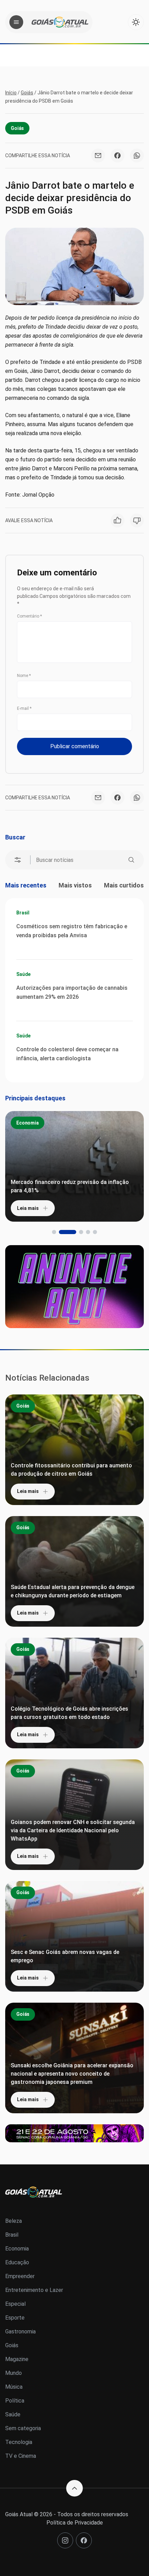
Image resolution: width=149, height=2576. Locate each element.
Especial (15, 2304)
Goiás (27, 93)
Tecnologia (19, 2442)
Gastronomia (20, 2331)
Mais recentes (26, 885)
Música (14, 2387)
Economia (28, 1123)
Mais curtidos (124, 885)
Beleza (14, 2221)
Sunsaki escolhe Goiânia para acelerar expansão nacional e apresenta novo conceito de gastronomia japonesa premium (72, 2074)
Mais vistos (75, 885)
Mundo (14, 2373)
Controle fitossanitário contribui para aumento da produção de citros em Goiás (71, 1470)
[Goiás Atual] (60, 22)
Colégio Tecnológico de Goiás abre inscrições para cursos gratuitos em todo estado (69, 1713)
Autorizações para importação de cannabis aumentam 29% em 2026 (72, 992)
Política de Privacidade (75, 2523)
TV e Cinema (21, 2456)
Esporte (15, 2318)
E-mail (24, 708)
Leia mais (28, 1208)
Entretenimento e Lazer (34, 2290)
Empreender (20, 2276)
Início (11, 93)
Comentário (29, 616)
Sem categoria (23, 2428)
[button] (54, 1232)
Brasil (23, 913)
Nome (24, 676)
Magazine (17, 2359)
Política (15, 2401)
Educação (17, 2262)
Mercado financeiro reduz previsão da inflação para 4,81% (70, 1186)
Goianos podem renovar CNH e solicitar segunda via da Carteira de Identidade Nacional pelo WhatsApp (73, 1830)
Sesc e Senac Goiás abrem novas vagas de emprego (65, 1956)
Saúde (23, 974)
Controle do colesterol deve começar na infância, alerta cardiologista (67, 1054)
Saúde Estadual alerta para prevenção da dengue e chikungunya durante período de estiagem (73, 1591)
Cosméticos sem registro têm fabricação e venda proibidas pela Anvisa (72, 931)
